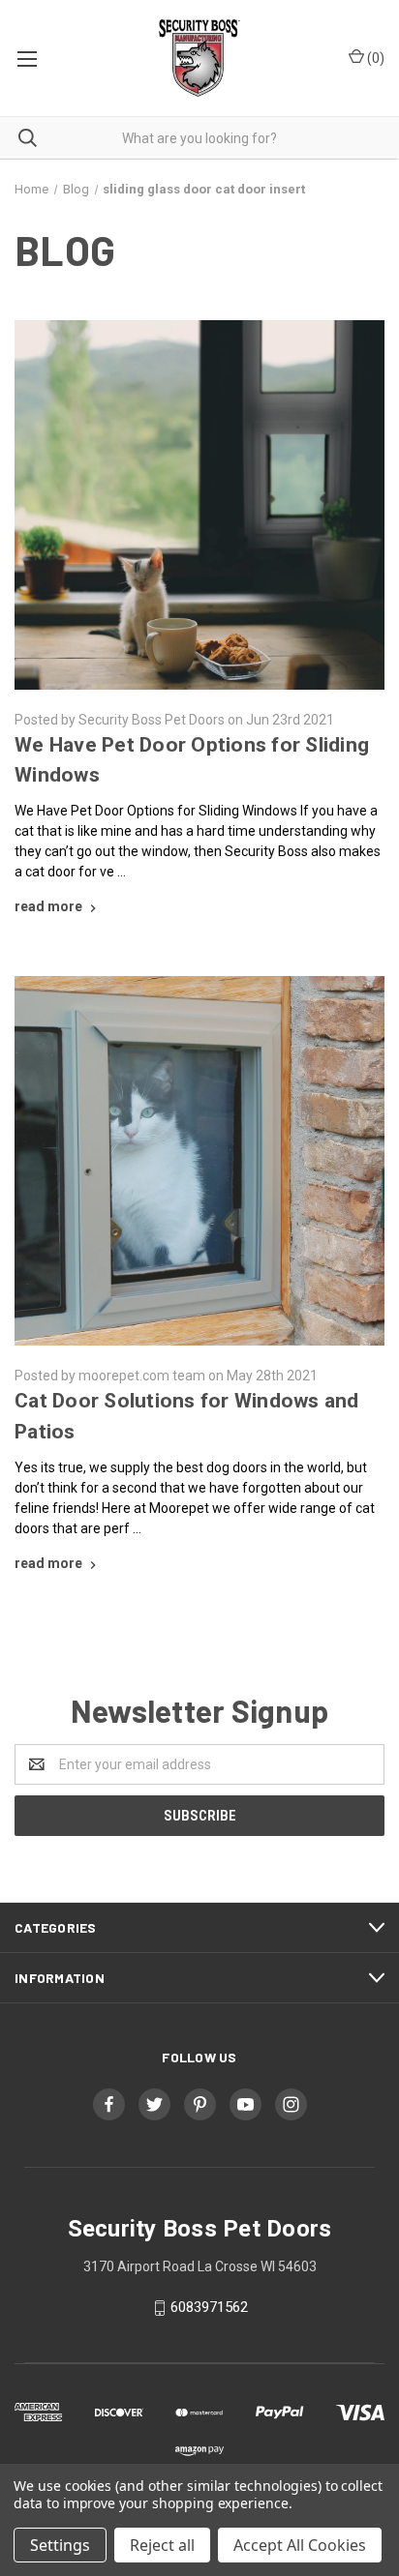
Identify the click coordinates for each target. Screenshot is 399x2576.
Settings (60, 2545)
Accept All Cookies (300, 2545)
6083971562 (209, 2307)
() (374, 58)
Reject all (162, 2545)
